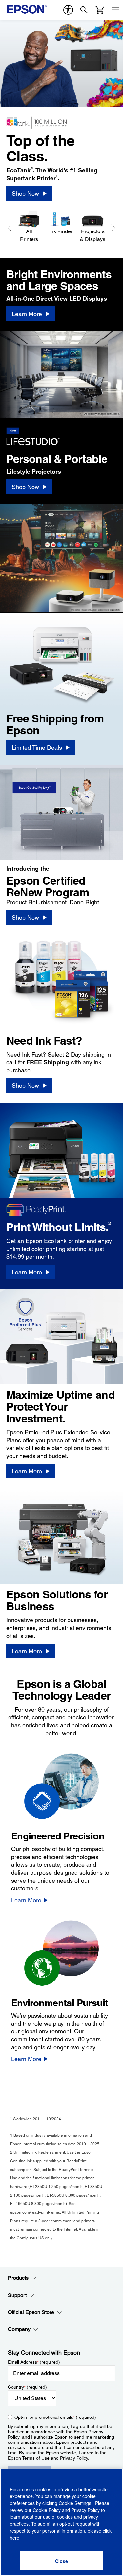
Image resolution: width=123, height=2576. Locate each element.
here (15, 2538)
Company (19, 2329)
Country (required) (27, 2387)
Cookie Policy (47, 2510)
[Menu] (115, 10)
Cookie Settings (76, 2503)
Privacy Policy (74, 2458)
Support (17, 2295)
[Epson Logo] (27, 9)
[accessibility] (68, 10)
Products (18, 2278)
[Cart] (100, 10)
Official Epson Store (31, 2312)
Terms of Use (36, 2458)
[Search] (84, 10)
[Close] (62, 2561)
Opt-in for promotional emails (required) (55, 2417)
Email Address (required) (34, 2362)
